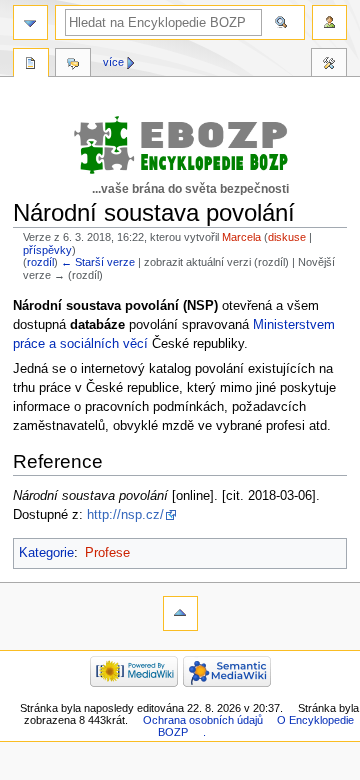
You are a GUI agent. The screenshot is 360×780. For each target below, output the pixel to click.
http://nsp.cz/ (125, 515)
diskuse (287, 237)
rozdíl (40, 262)
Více (113, 62)
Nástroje (329, 65)
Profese (107, 553)
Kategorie (46, 553)
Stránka (31, 65)
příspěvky (47, 250)
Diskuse (73, 65)
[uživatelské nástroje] (329, 22)
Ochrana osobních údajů (203, 720)
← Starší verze (98, 262)
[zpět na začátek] (180, 613)
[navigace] (30, 22)
